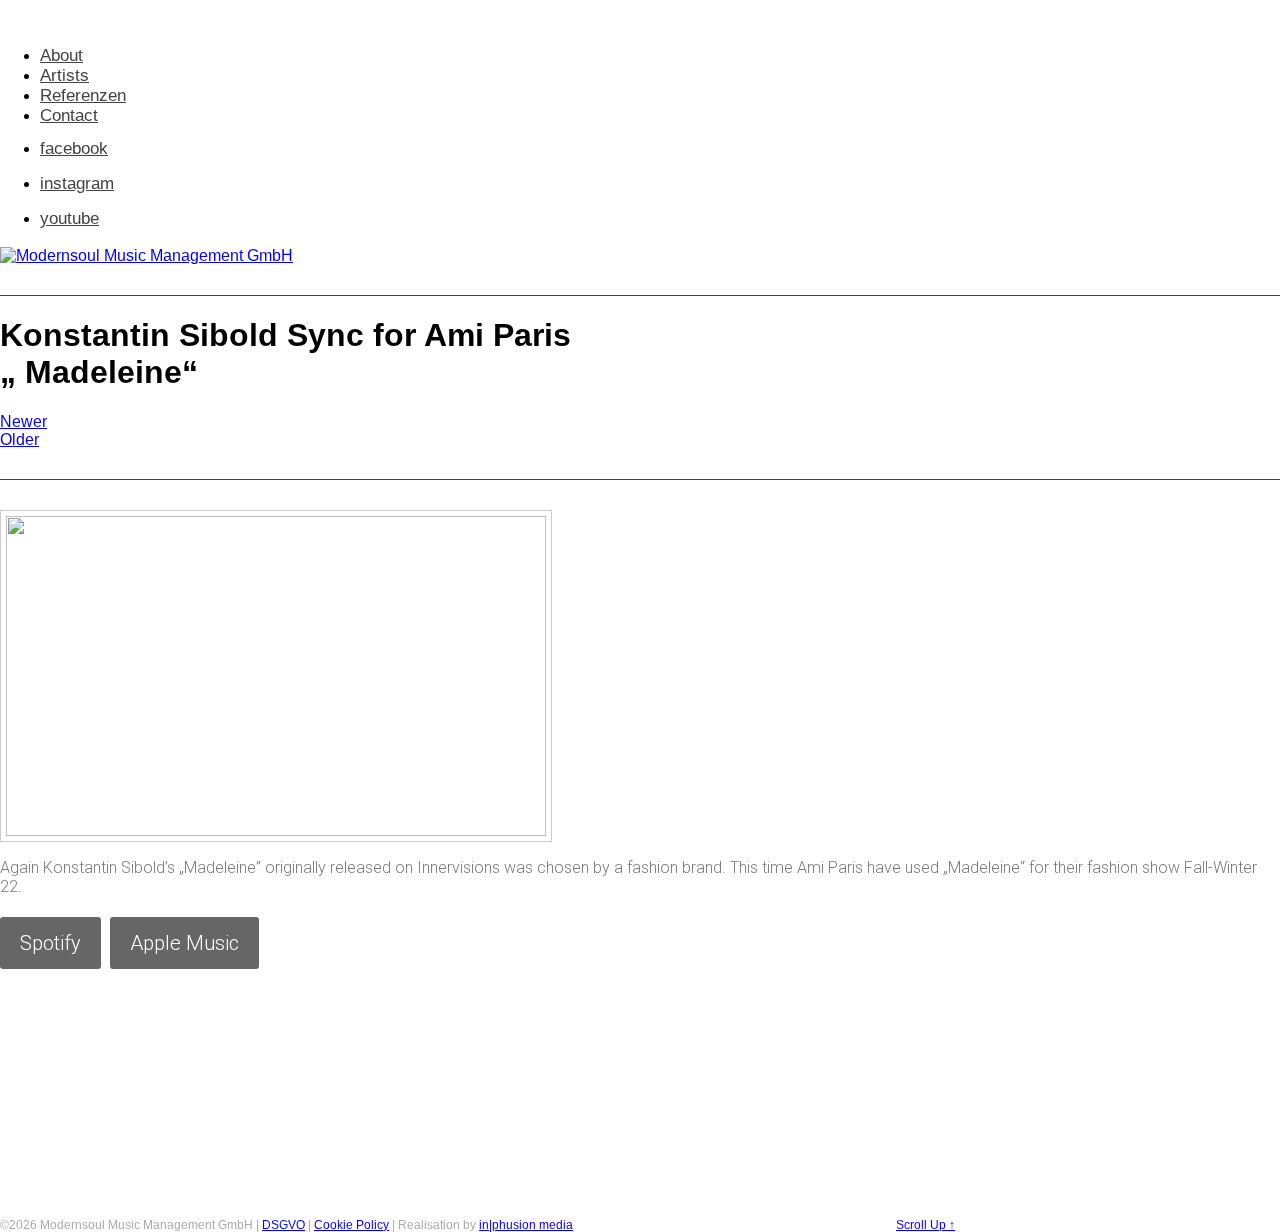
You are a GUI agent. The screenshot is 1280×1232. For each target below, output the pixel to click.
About (61, 55)
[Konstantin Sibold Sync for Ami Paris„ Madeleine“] (276, 830)
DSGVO (283, 1225)
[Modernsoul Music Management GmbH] (146, 255)
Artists (64, 75)
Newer (23, 421)
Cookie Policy (351, 1225)
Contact (69, 115)
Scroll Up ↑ (925, 1225)
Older (19, 439)
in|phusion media (526, 1225)
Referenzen (83, 95)
